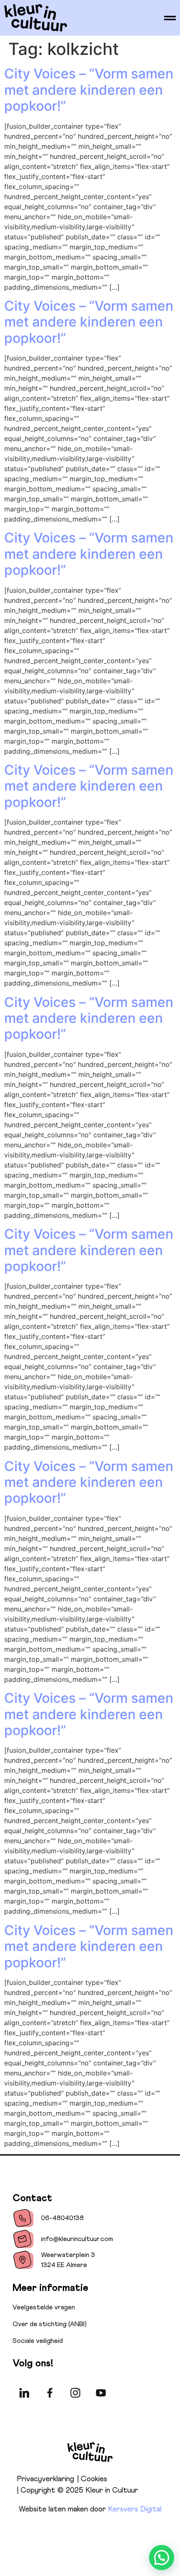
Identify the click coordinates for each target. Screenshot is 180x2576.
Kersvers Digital (135, 2509)
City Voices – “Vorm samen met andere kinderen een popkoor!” (89, 90)
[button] (162, 2558)
